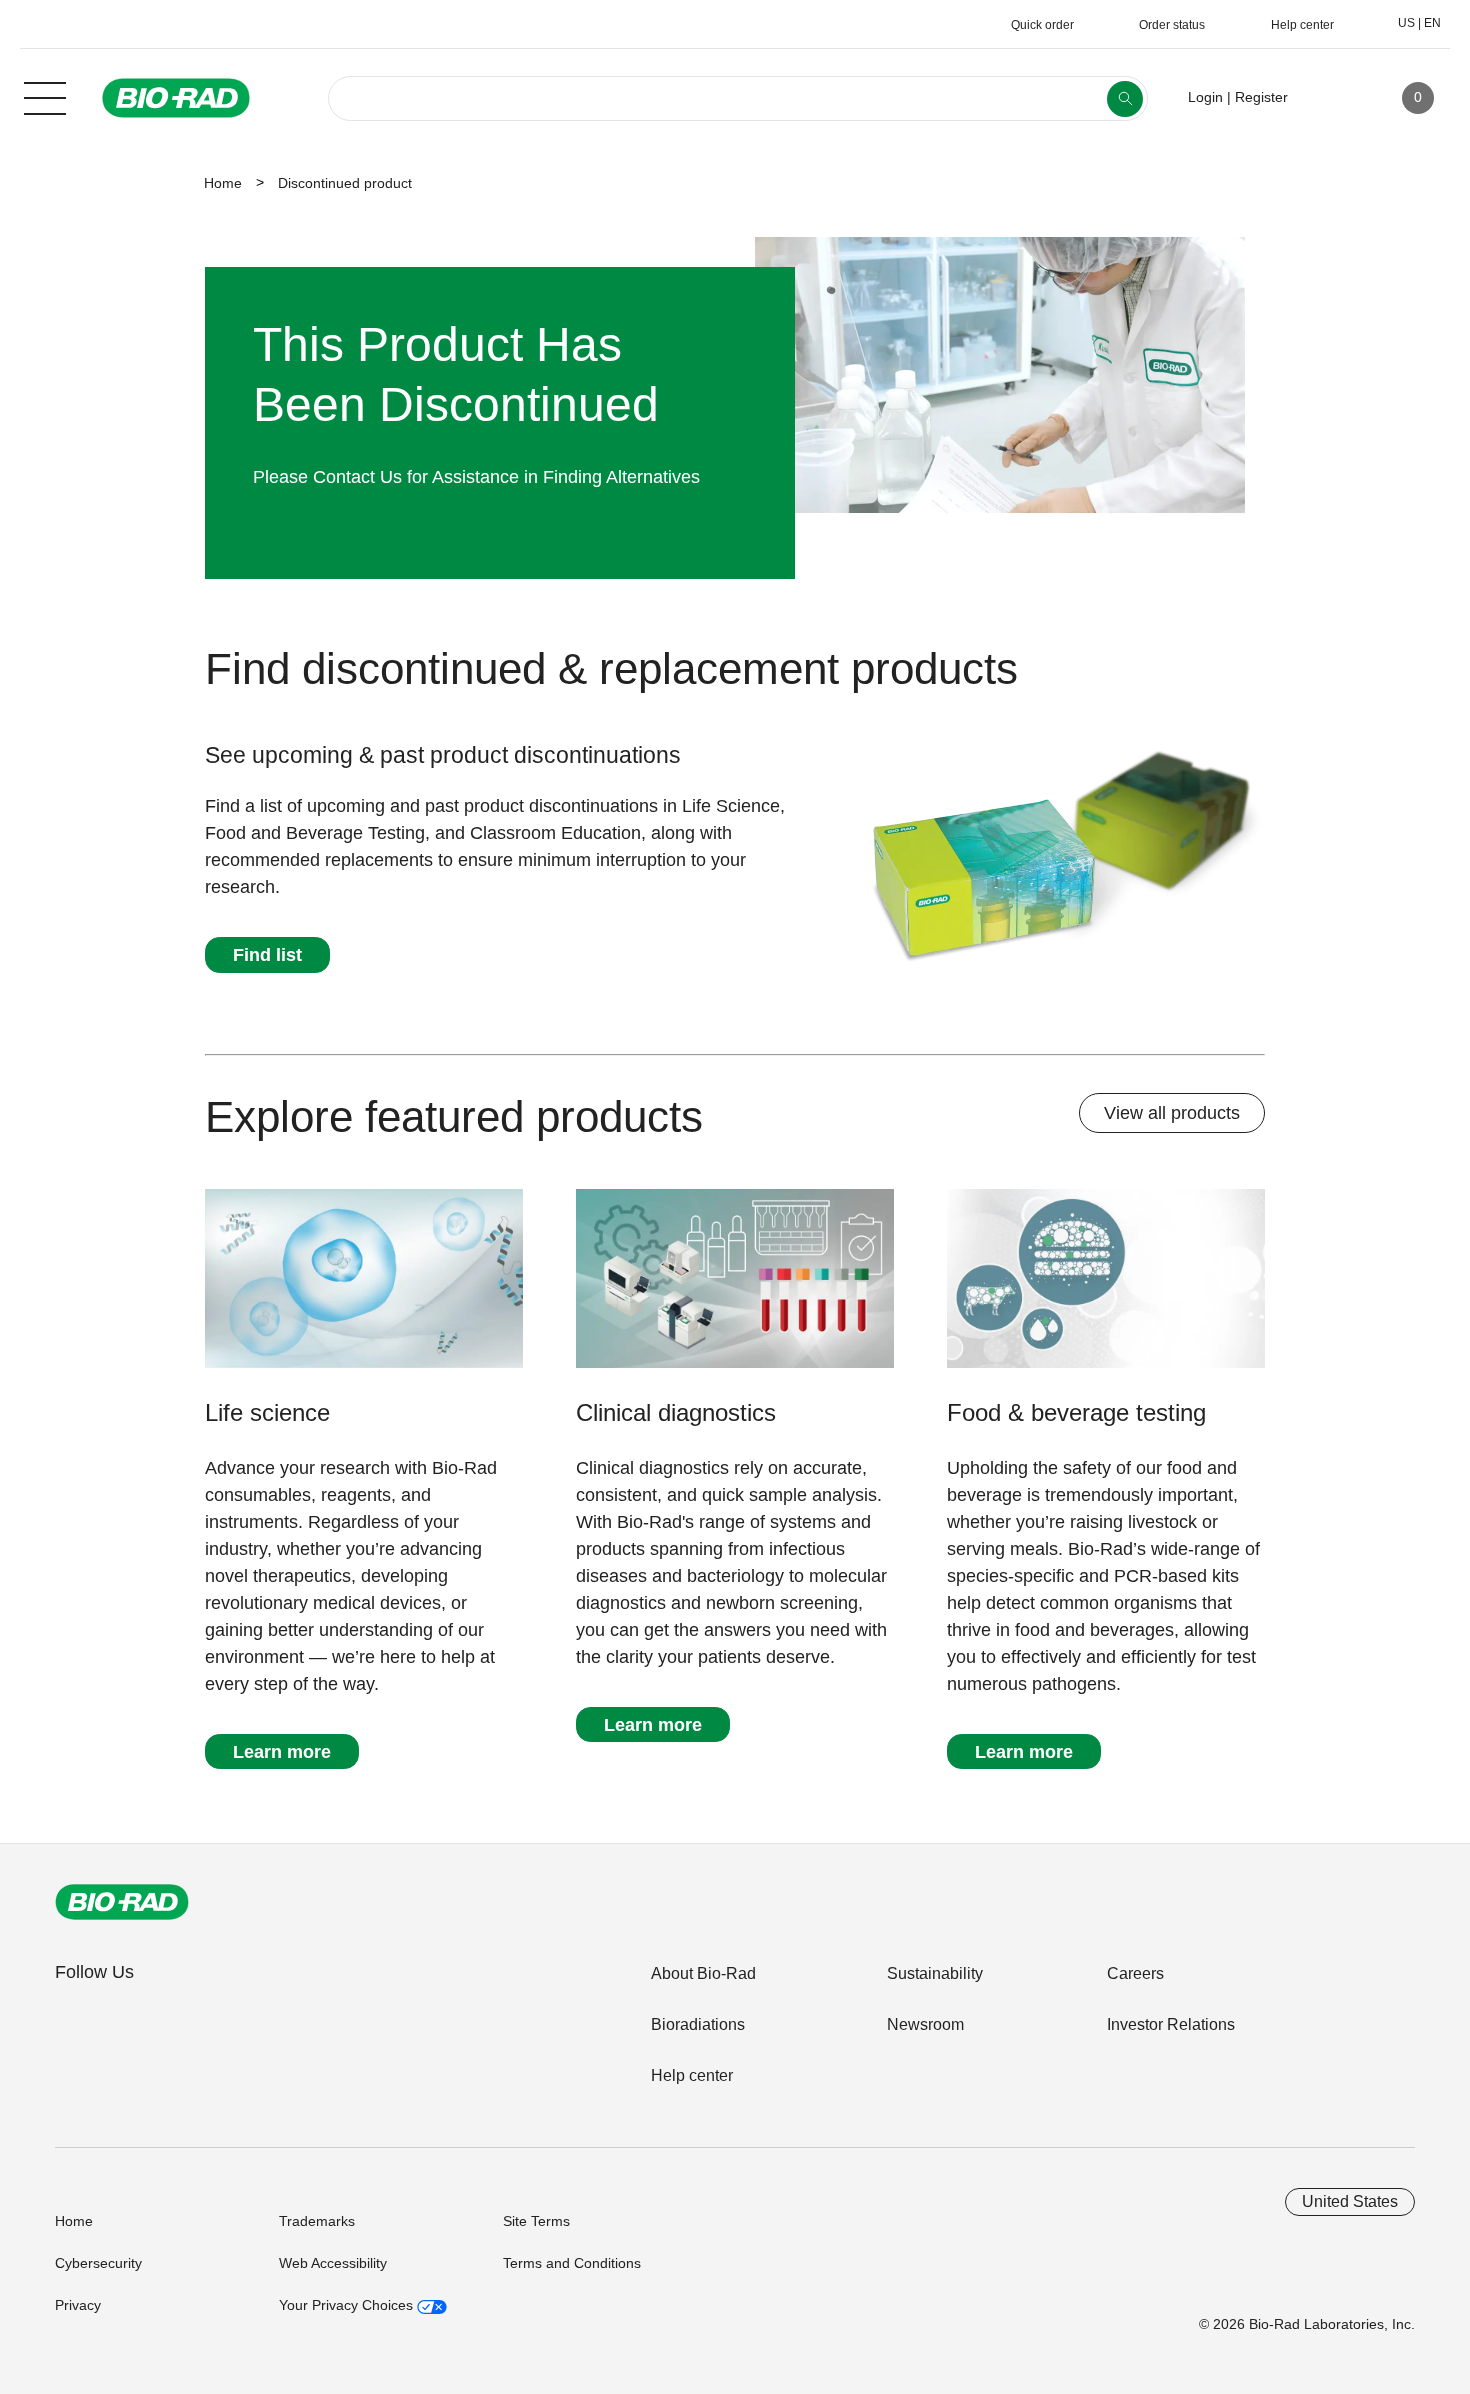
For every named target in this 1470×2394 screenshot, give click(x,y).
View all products (1172, 1113)
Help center (692, 2075)
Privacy (78, 2305)
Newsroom (925, 2024)
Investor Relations (1171, 2024)
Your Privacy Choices (348, 2305)
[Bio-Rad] (122, 1902)
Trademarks (317, 2221)
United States (1350, 2201)
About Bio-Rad (703, 1973)
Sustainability (935, 1973)
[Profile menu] (1332, 98)
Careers (1135, 1973)
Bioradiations (698, 2024)
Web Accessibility (333, 2263)
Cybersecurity (98, 2263)
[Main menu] (45, 96)
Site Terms (536, 2221)
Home (223, 183)
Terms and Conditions (572, 2263)
